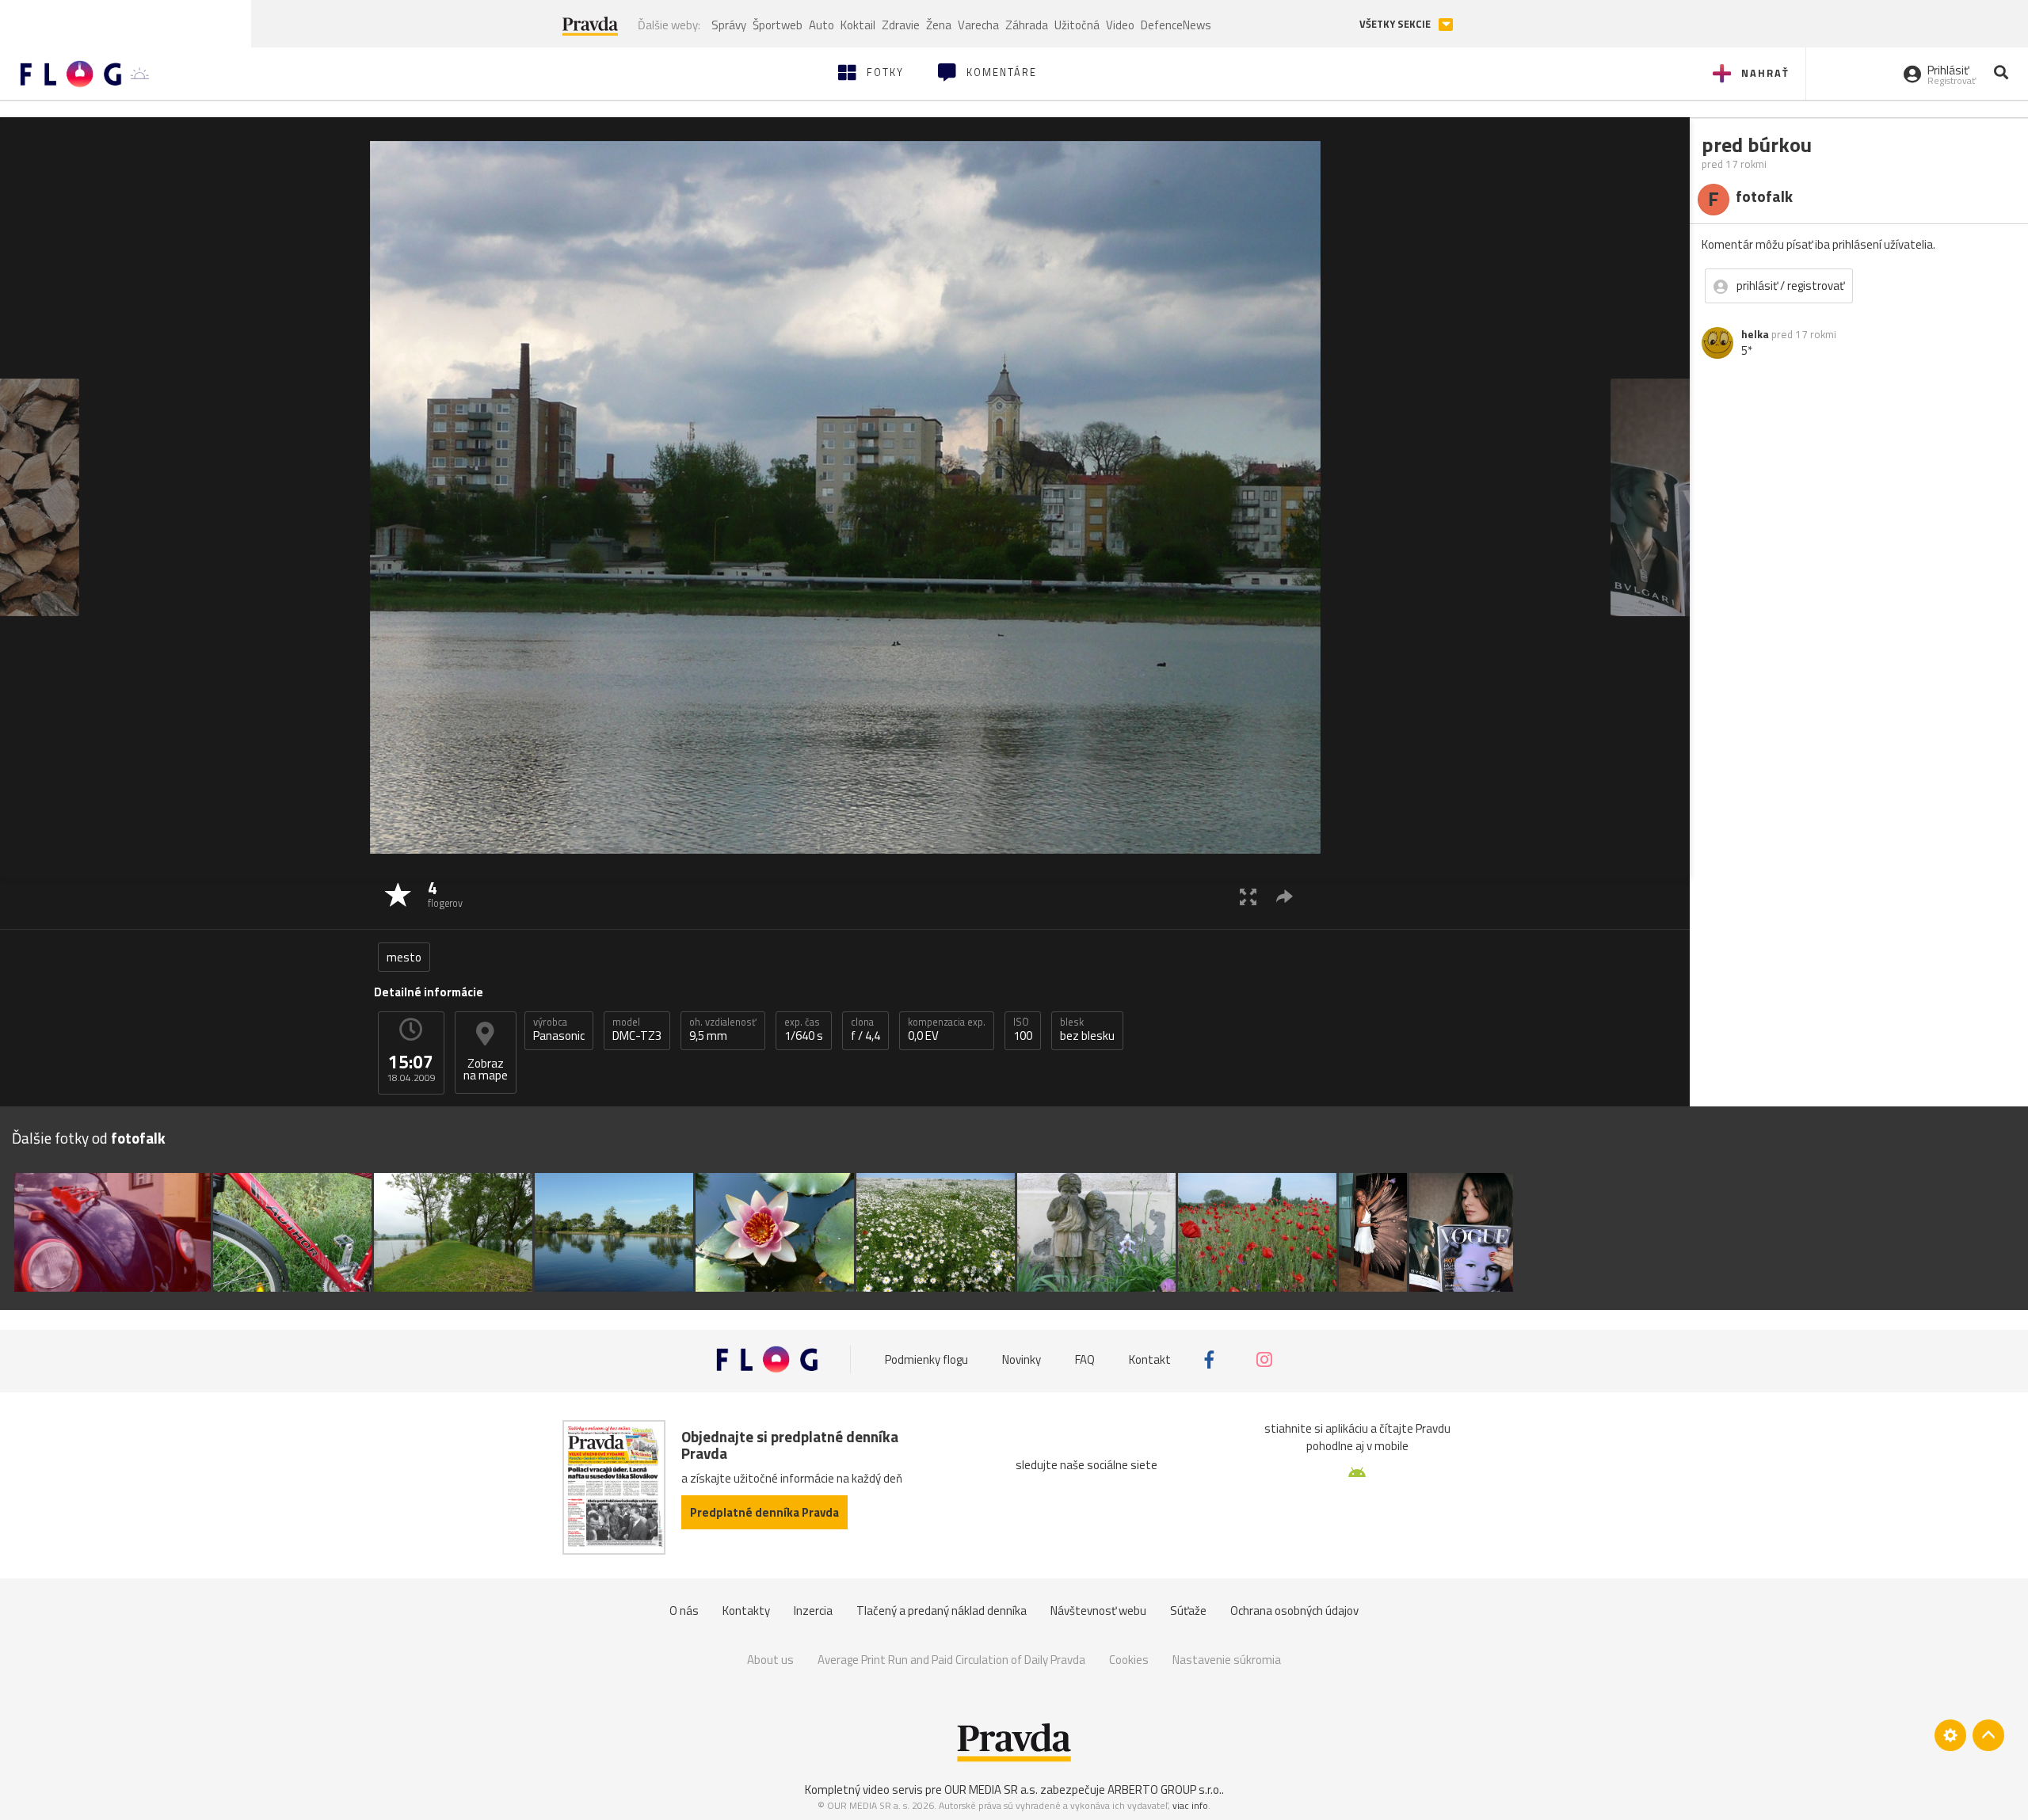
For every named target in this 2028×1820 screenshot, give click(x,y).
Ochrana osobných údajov (1294, 1611)
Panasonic (559, 1030)
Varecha (978, 25)
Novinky (1022, 1359)
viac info (1190, 1805)
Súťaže (1188, 1611)
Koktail (858, 25)
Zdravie (901, 25)
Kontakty (746, 1611)
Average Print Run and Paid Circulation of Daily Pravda (951, 1660)
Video (1120, 25)
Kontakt (1150, 1359)
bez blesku (1087, 1030)
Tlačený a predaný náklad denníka (942, 1611)
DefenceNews (1176, 25)
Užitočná (1077, 25)
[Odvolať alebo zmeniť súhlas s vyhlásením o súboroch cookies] (1950, 1735)
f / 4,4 (865, 1030)
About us (770, 1660)
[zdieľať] (1285, 896)
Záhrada (1027, 25)
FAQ (1085, 1359)
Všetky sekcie (1396, 24)
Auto (821, 25)
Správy (729, 25)
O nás (684, 1611)
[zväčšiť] (1248, 896)
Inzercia (813, 1611)
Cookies (1129, 1660)
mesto (404, 957)
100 (1023, 1030)
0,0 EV (947, 1030)
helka (1755, 334)
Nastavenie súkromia (1227, 1660)
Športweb (778, 25)
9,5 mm (723, 1030)
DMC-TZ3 (637, 1030)
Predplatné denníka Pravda (764, 1512)
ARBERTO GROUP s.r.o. (1165, 1790)
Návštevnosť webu (1098, 1611)
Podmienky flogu (926, 1359)
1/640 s (804, 1030)
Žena (939, 25)
